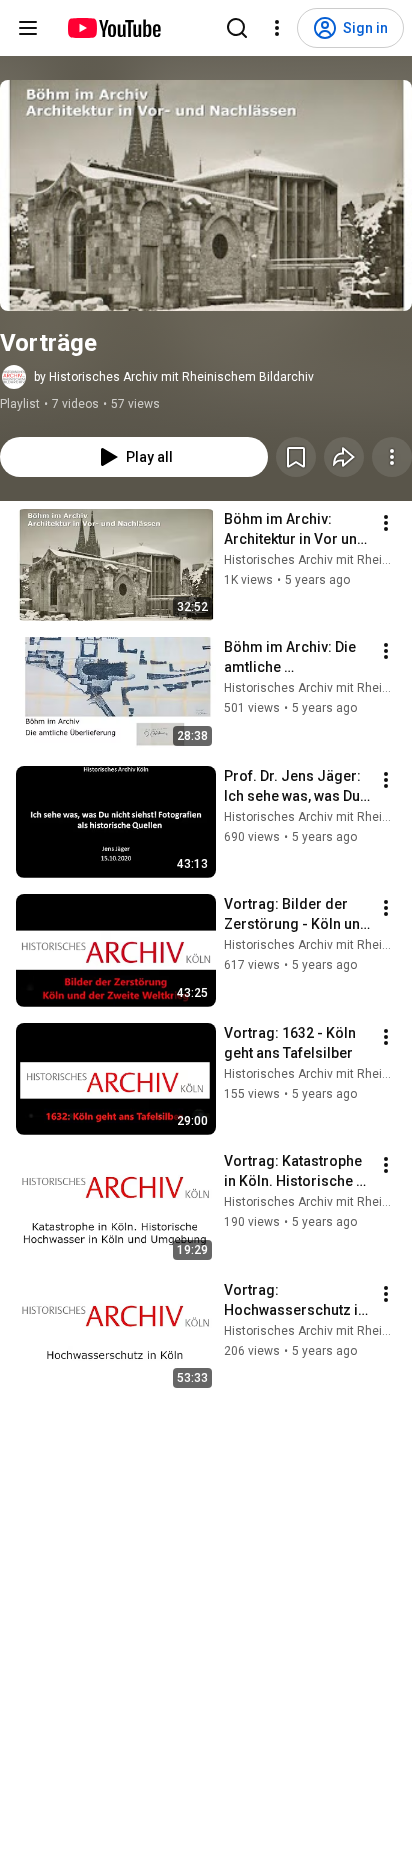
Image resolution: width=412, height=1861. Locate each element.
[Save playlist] (296, 457)
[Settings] (277, 28)
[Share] (344, 457)
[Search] (237, 28)
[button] (206, 195)
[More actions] (392, 457)
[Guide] (28, 28)
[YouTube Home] (113, 28)
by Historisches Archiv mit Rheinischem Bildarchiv (174, 377)
